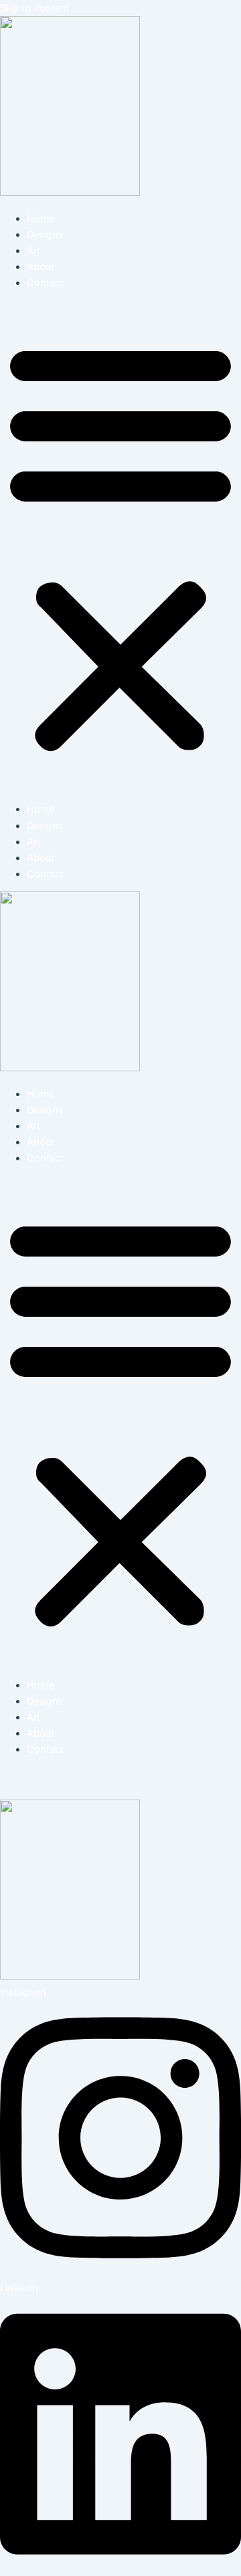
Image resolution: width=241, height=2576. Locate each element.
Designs (45, 235)
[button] (120, 546)
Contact (45, 283)
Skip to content (35, 8)
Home (41, 219)
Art (33, 251)
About (41, 267)
